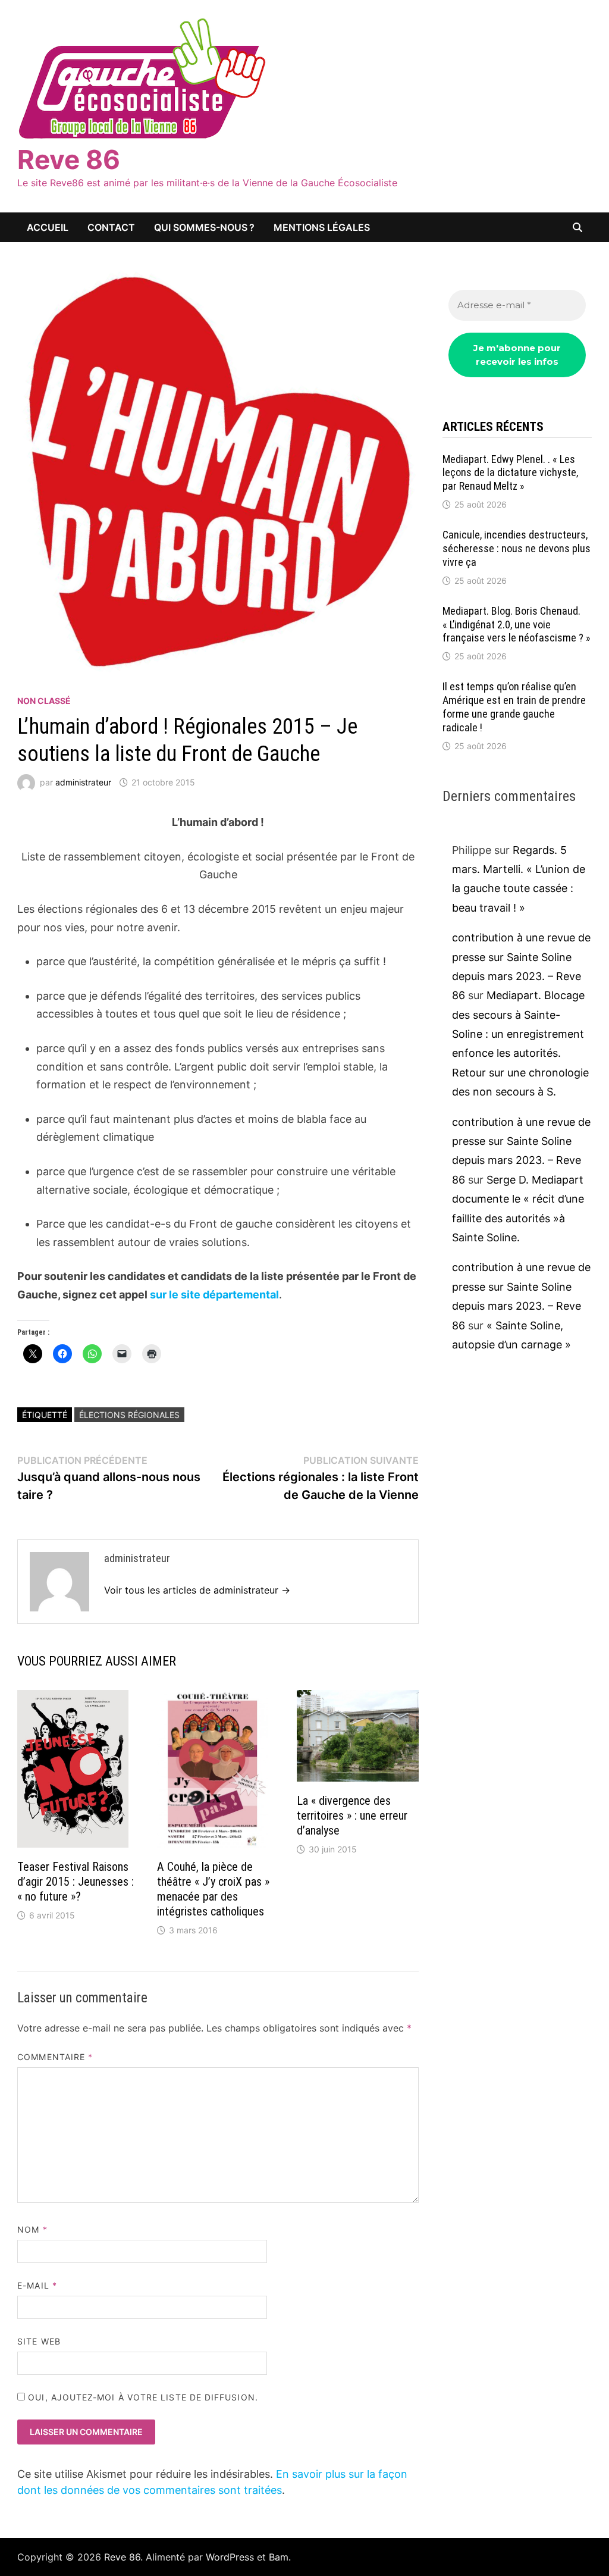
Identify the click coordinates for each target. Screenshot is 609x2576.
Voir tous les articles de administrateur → (197, 1590)
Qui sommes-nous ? (204, 227)
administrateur (83, 782)
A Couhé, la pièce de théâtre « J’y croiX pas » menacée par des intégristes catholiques (213, 1889)
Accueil (48, 227)
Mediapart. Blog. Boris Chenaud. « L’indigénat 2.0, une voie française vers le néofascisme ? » (517, 625)
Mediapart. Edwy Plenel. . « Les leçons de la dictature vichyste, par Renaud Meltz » (510, 473)
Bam (279, 2557)
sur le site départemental (214, 1295)
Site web (39, 2341)
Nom (32, 2229)
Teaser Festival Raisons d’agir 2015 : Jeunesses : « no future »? (76, 1882)
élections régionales (129, 1415)
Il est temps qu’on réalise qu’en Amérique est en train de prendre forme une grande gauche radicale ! (514, 707)
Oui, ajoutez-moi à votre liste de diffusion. (142, 2397)
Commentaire (55, 2057)
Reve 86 (69, 159)
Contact (111, 227)
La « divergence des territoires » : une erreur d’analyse (352, 1816)
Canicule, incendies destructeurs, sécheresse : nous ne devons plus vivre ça (517, 548)
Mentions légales (322, 227)
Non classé (44, 701)
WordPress (230, 2557)
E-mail (37, 2285)
